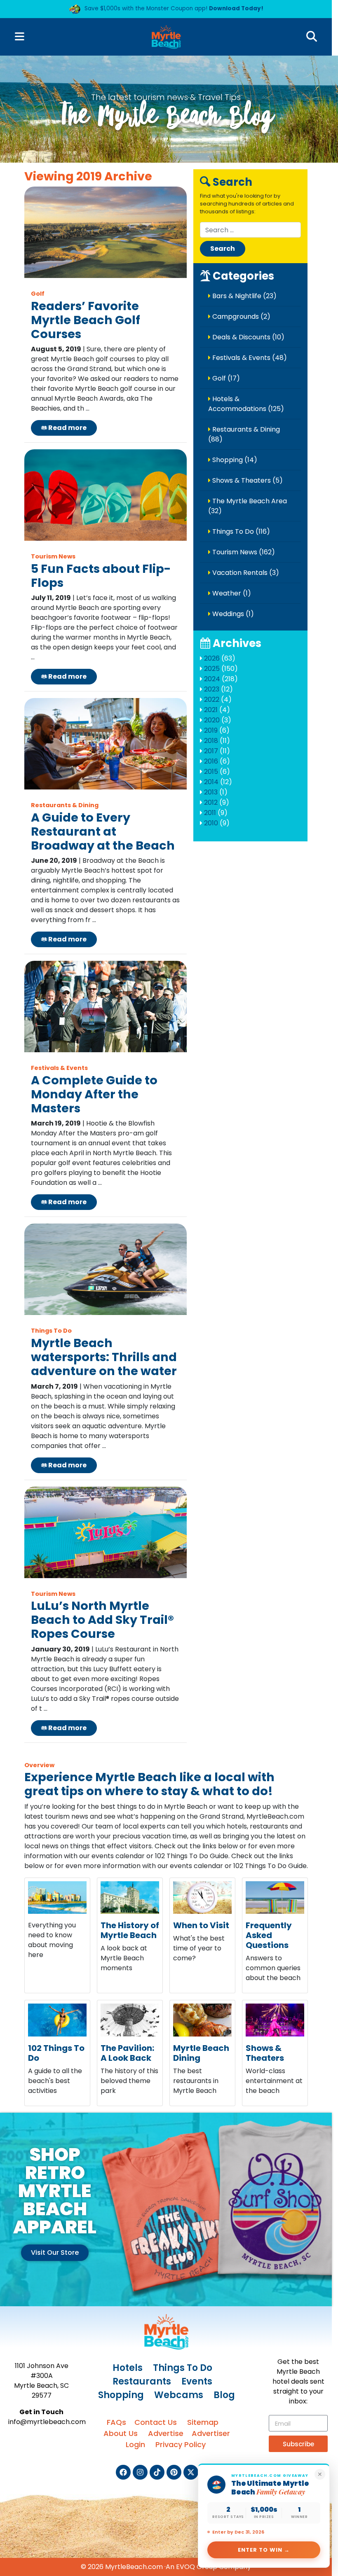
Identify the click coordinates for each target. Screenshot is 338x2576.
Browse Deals (87, 185)
